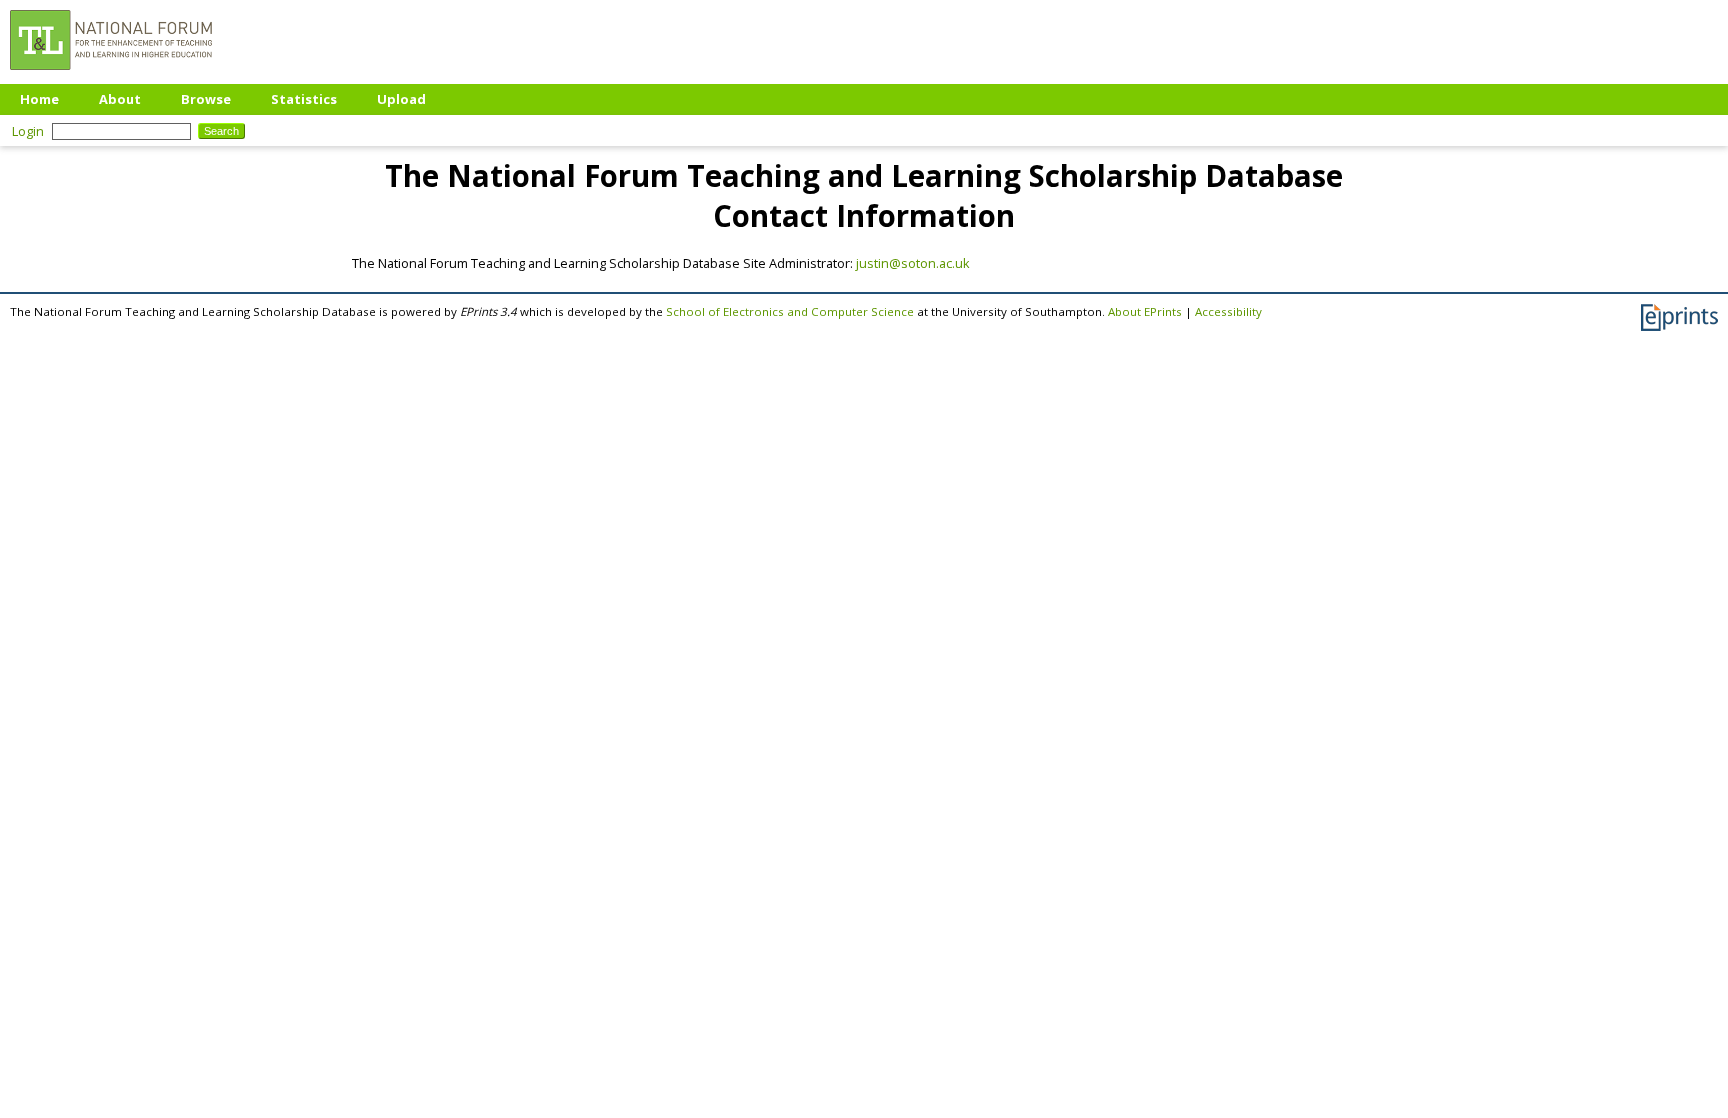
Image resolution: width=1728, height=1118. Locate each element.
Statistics (304, 99)
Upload (401, 99)
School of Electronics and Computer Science (790, 311)
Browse (206, 99)
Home (39, 99)
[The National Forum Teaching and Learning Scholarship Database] (111, 75)
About (120, 99)
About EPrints (1145, 311)
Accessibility (1228, 311)
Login (28, 131)
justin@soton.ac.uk (913, 263)
